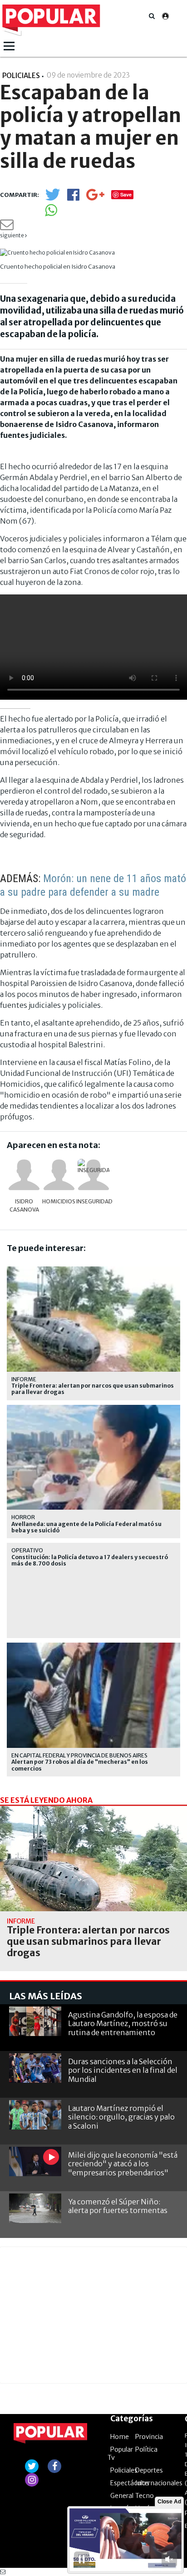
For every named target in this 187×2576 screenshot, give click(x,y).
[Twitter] (53, 199)
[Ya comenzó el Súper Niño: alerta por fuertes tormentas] (35, 2208)
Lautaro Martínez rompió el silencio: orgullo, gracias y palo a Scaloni (121, 2117)
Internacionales (159, 2483)
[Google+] (95, 198)
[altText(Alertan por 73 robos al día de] (93, 1646)
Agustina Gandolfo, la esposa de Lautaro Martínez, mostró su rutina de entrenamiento (123, 2023)
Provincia (149, 2437)
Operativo (27, 1550)
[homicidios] (59, 1175)
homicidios (59, 1201)
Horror (23, 1517)
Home (120, 2437)
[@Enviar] (7, 227)
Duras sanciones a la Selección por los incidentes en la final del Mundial (123, 2070)
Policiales (124, 2470)
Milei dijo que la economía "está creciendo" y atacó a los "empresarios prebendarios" (123, 2164)
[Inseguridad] (93, 1175)
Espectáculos (130, 2483)
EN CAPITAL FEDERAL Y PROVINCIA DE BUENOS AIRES (79, 1755)
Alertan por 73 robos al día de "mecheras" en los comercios (80, 1765)
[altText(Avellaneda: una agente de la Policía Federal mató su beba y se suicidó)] (93, 1409)
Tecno (145, 2496)
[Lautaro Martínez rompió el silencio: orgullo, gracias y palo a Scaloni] (35, 2115)
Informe (24, 1379)
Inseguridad (93, 1201)
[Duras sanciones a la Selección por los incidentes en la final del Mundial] (35, 2068)
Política (146, 2449)
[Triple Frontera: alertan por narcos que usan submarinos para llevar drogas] (93, 1859)
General (122, 2496)
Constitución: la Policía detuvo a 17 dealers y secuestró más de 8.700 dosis (90, 1560)
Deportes (149, 2470)
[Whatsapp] (51, 213)
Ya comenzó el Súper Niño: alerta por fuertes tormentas (118, 2206)
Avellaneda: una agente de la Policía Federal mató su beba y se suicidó (86, 1527)
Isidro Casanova (24, 1205)
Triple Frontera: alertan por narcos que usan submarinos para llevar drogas (93, 1389)
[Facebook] (73, 198)
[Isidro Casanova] (24, 1175)
